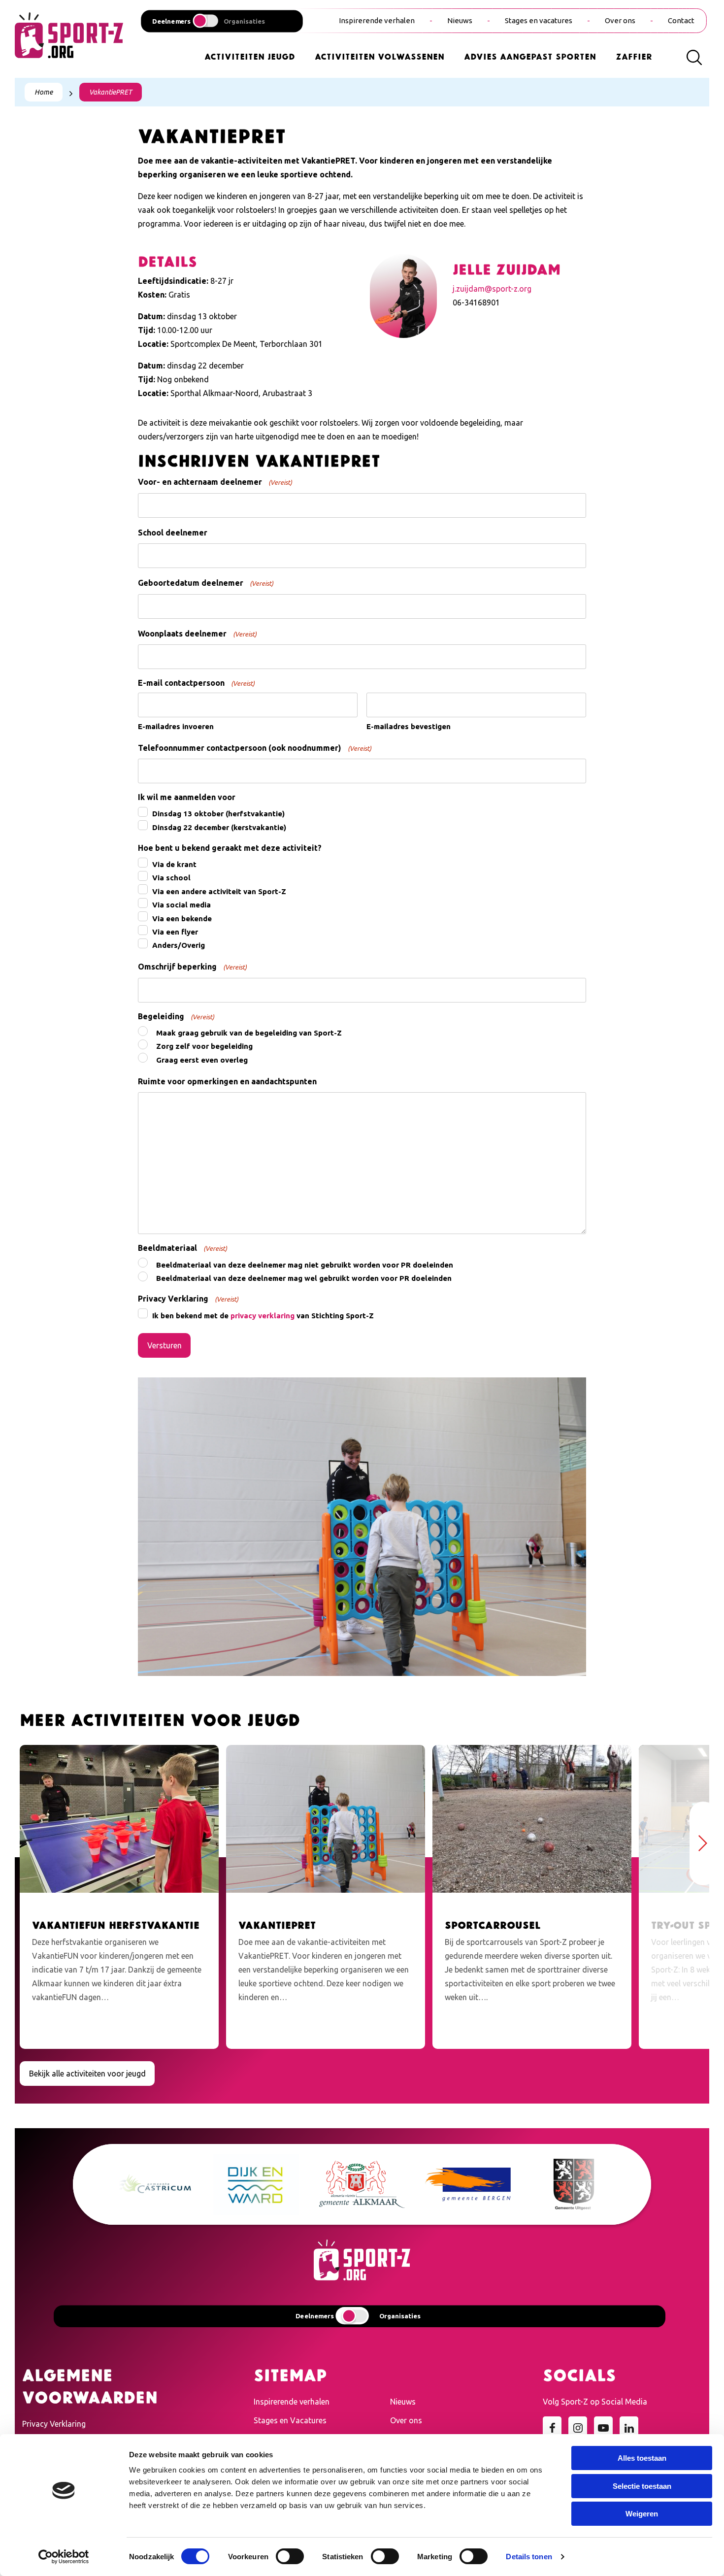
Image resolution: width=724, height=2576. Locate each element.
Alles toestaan (642, 2458)
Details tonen (529, 2557)
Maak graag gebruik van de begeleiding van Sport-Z (249, 1033)
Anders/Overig (179, 945)
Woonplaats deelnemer (197, 634)
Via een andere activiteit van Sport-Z (219, 891)
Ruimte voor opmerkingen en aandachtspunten (227, 1081)
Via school (171, 878)
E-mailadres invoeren (176, 726)
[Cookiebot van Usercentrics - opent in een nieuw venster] (64, 2557)
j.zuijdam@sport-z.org (492, 289)
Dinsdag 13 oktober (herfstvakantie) (218, 814)
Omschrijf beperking (192, 967)
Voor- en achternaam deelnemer (215, 482)
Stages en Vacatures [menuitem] (290, 2420)
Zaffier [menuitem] (634, 56)
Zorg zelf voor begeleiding (204, 1046)
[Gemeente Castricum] (136, 2185)
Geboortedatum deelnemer (206, 583)
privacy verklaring (263, 1316)
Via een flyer (175, 932)
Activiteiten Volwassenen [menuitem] (379, 56)
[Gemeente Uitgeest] (559, 2184)
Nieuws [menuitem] (460, 20)
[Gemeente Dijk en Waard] (242, 2184)
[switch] (290, 2556)
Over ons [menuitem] (620, 20)
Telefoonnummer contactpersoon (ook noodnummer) (255, 748)
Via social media (181, 905)
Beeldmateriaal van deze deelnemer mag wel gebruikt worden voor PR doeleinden (304, 1278)
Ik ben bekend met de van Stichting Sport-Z (263, 1316)
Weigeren (642, 2514)
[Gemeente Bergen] (453, 2185)
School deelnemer (173, 533)
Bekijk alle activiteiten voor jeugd (87, 2074)
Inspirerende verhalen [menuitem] (377, 20)
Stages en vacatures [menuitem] (539, 20)
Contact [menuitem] (681, 20)
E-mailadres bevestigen (409, 726)
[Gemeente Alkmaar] (347, 2184)
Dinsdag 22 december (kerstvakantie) (219, 827)
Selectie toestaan (642, 2486)
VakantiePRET (111, 92)
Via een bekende (182, 919)
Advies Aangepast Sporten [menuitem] (530, 56)
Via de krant (174, 864)
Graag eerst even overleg (202, 1060)
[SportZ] (69, 34)
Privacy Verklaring (54, 2424)
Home (44, 92)
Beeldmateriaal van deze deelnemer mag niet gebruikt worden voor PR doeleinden (305, 1265)
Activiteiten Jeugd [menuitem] (250, 56)
